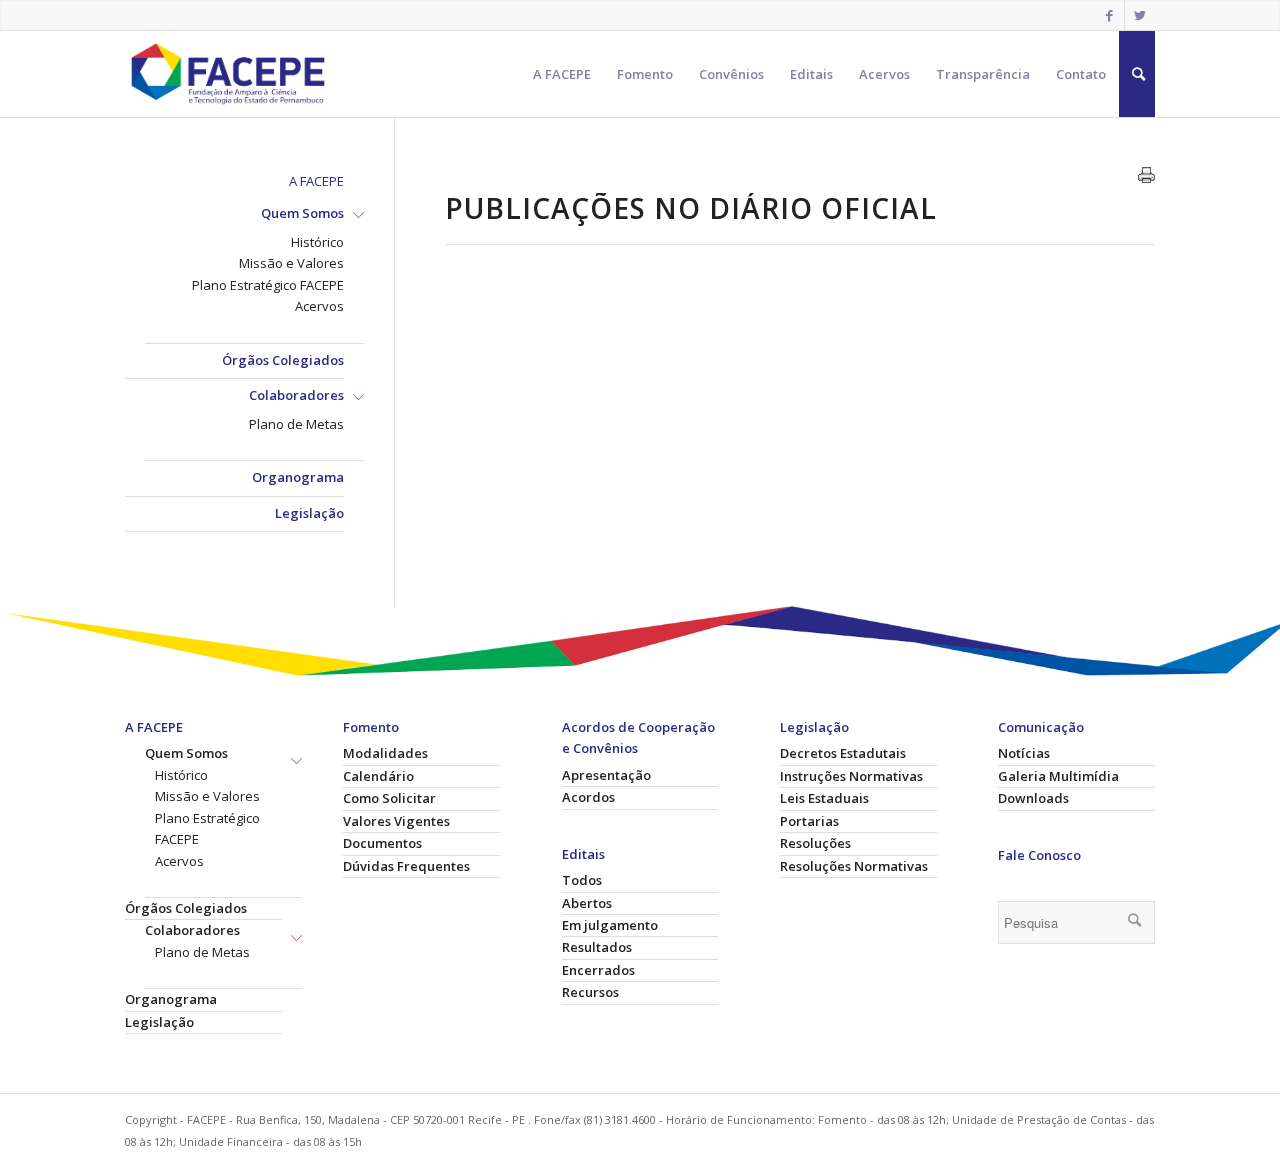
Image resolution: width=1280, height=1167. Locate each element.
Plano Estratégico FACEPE (268, 285)
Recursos (590, 992)
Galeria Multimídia (1058, 776)
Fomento (645, 74)
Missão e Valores (291, 263)
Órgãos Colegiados (283, 360)
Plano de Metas (296, 424)
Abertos (587, 903)
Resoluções (815, 843)
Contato (1081, 74)
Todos (582, 880)
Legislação (309, 513)
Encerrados (598, 970)
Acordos (588, 797)
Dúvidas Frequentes (406, 866)
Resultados (597, 947)
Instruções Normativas (851, 776)
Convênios (731, 74)
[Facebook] (1109, 15)
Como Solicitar (389, 798)
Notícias (1024, 753)
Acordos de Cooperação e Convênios (638, 737)
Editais (811, 74)
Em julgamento (610, 925)
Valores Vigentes (396, 821)
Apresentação (606, 775)
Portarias (809, 821)
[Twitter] (1140, 15)
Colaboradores (296, 395)
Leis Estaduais (824, 798)
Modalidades (385, 753)
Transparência (983, 74)
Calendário (378, 776)
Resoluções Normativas (854, 866)
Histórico (317, 242)
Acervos (884, 74)
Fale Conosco (1039, 855)
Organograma (298, 477)
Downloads (1033, 798)
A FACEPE (562, 74)
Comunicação (1041, 727)
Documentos (382, 843)
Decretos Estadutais (843, 753)
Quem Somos (302, 213)
